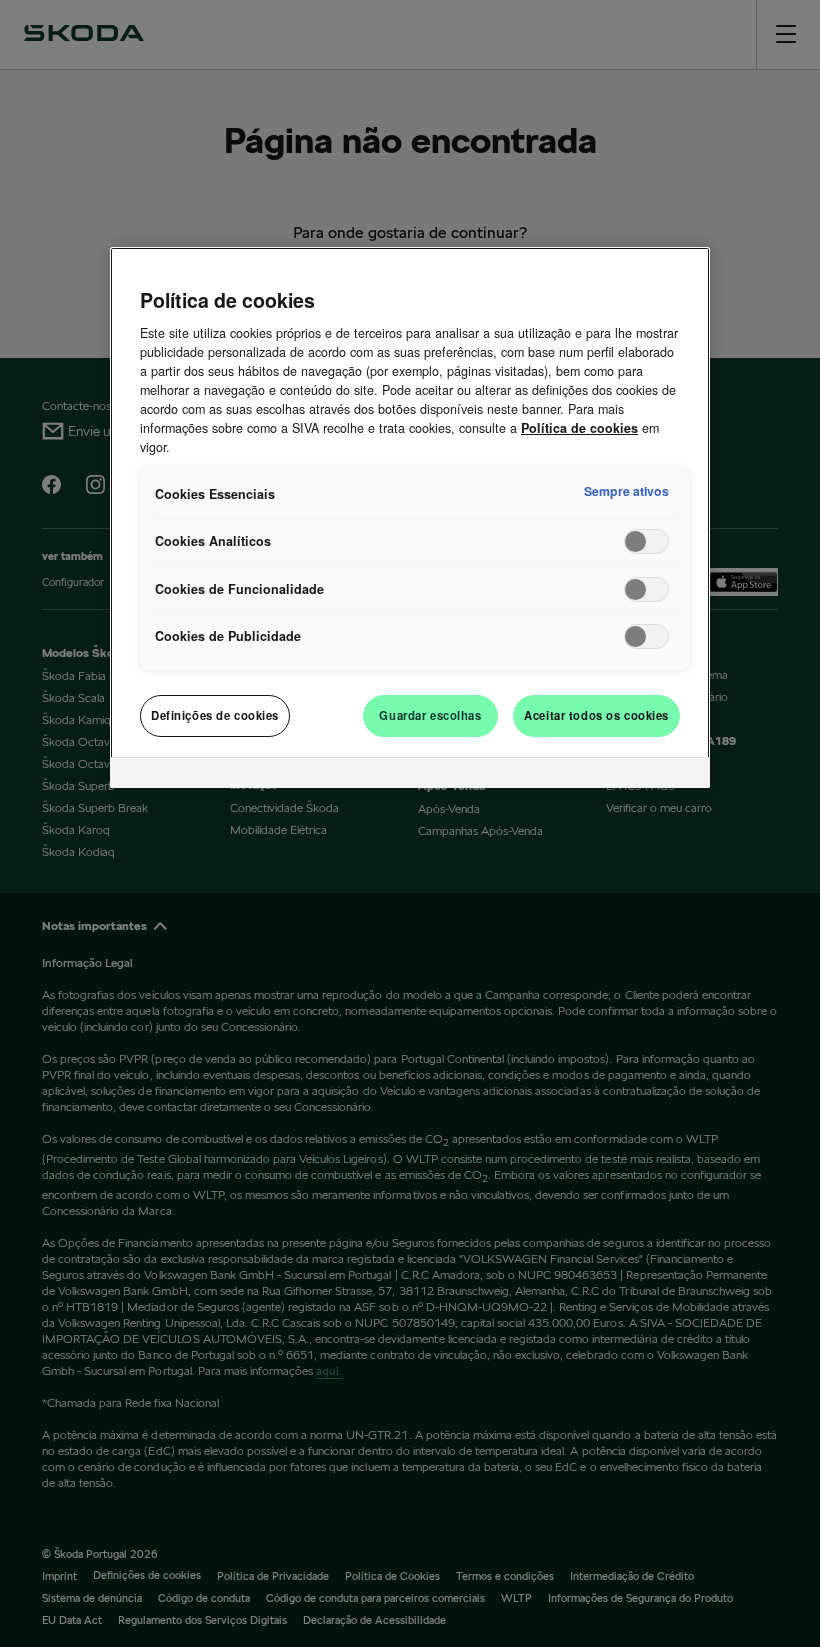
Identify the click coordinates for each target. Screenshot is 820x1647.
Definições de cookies (215, 715)
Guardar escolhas (430, 715)
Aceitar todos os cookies (596, 715)
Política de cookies (579, 428)
